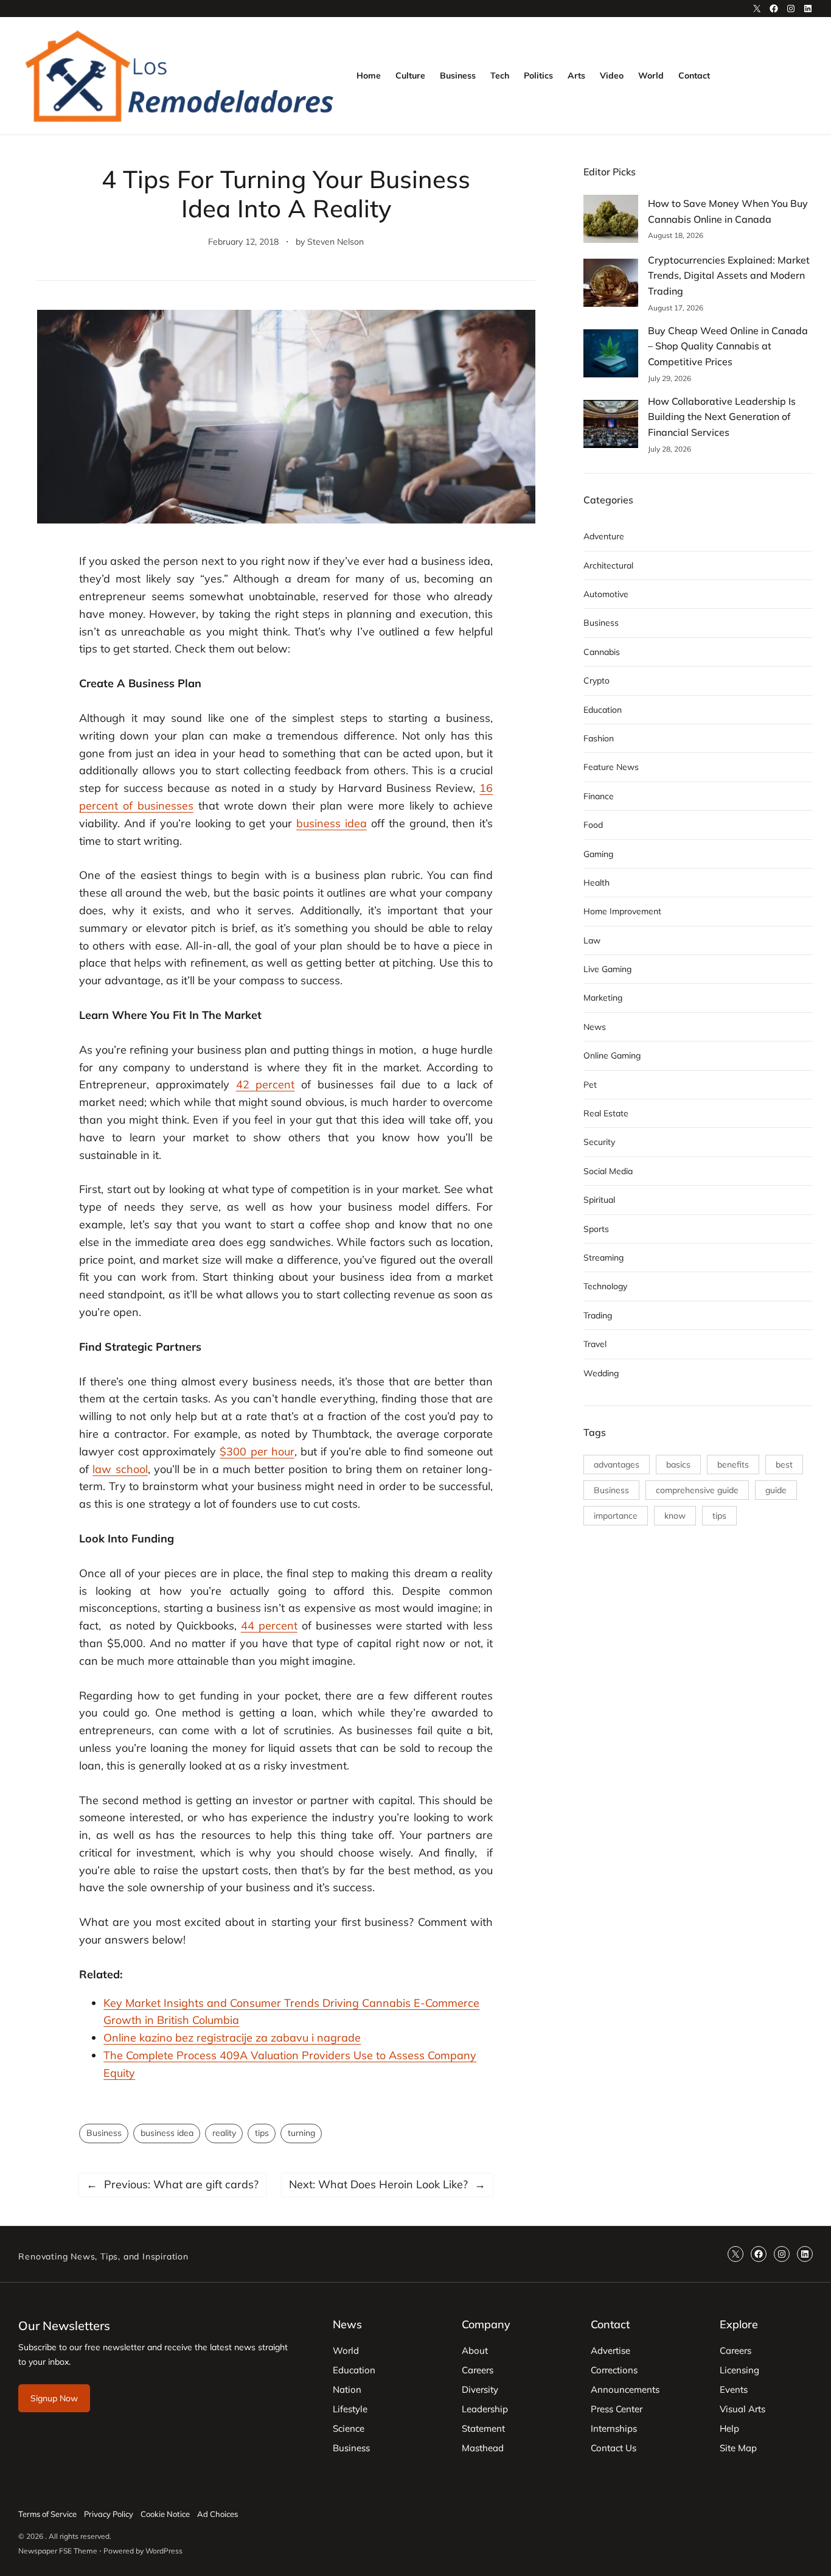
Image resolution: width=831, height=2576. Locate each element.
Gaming (598, 854)
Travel (595, 1344)
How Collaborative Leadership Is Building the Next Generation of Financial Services (722, 417)
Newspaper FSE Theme (58, 2551)
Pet (590, 1085)
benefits (733, 1465)
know (675, 1516)
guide (776, 1490)
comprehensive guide (697, 1490)
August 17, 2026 (676, 308)
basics (678, 1465)
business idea (167, 2133)
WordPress (164, 2551)
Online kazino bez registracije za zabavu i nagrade (232, 2038)
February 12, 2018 (243, 242)
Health (596, 883)
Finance (599, 796)
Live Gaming (607, 969)
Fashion (599, 738)
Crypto (596, 681)
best (784, 1465)
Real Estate (606, 1113)
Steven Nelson (336, 242)
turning (301, 2133)
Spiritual (599, 1200)
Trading (598, 1315)
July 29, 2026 (669, 378)
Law (592, 940)
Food (593, 825)
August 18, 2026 (676, 235)
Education (603, 710)
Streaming (603, 1258)
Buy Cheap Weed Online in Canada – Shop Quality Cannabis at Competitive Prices (728, 346)
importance (616, 1516)
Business (104, 2133)
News (595, 1027)
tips (262, 2133)
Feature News (611, 767)
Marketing (603, 998)
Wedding (601, 1373)
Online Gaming (612, 1055)
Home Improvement (622, 911)
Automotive (606, 594)
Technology (605, 1286)
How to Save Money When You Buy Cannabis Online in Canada (728, 211)
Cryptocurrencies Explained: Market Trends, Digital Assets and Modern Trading (729, 275)
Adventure (604, 536)
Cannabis (602, 652)
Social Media (608, 1171)
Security (599, 1142)
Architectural (608, 565)
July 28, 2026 (669, 449)
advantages (617, 1465)
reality (224, 2133)
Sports (596, 1229)
